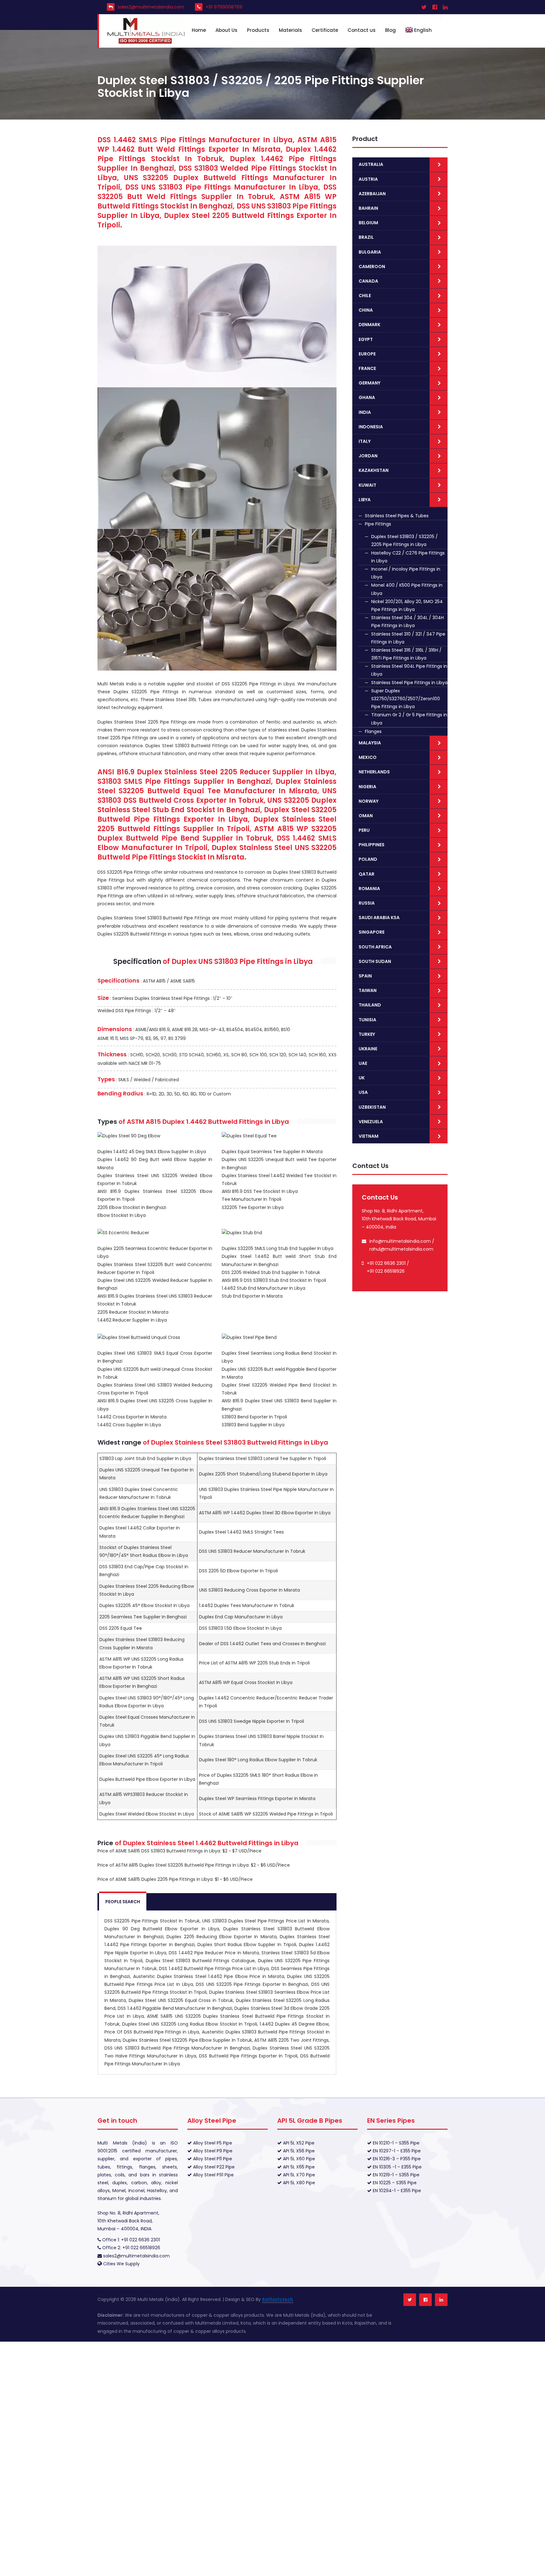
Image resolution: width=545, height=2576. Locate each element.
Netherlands (374, 772)
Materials (290, 30)
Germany (369, 383)
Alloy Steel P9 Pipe (212, 2151)
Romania (369, 889)
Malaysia (370, 743)
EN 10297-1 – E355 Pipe (396, 2151)
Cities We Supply (121, 2264)
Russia (367, 903)
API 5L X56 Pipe (298, 2151)
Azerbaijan (372, 194)
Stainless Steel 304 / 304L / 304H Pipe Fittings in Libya (407, 622)
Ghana (367, 397)
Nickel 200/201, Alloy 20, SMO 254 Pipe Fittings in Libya (407, 605)
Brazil (366, 237)
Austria (368, 179)
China (366, 310)
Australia (371, 164)
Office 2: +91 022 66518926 (131, 2248)
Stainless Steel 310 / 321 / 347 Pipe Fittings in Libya (408, 638)
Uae (363, 1063)
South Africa (375, 947)
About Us (226, 30)
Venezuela (371, 1122)
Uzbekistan (372, 1107)
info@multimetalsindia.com (400, 1241)
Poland (368, 859)
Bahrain (368, 208)
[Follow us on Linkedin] (441, 2300)
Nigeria (367, 787)
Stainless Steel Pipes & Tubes (397, 516)
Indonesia (371, 427)
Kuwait (367, 485)
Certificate (325, 30)
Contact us (362, 30)
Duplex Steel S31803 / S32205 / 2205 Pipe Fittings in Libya (404, 540)
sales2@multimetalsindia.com (151, 7)
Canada (368, 281)
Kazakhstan (374, 470)
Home (199, 30)
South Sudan (375, 961)
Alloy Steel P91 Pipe (213, 2175)
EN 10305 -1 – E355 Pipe (397, 2167)
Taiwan (368, 990)
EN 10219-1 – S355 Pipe (396, 2175)
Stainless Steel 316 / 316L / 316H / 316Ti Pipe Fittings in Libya (406, 654)
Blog (390, 30)
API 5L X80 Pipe (298, 2183)
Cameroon (372, 267)
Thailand (370, 1005)
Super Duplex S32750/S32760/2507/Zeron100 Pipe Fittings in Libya (406, 699)
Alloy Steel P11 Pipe (212, 2159)
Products (258, 30)
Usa (363, 1092)
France (367, 368)
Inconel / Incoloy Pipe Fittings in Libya (406, 573)
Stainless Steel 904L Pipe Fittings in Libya (409, 670)
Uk (362, 1078)
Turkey (367, 1034)
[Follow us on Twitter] (410, 2300)
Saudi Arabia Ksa (379, 918)
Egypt (366, 339)
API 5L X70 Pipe (298, 2175)
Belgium (368, 223)
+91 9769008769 (224, 7)
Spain (365, 976)
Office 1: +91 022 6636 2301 (130, 2240)
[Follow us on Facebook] (425, 2300)
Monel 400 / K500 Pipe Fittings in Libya (407, 589)
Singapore (372, 932)
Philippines (372, 845)
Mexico (368, 757)
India (365, 412)
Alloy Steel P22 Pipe (213, 2167)
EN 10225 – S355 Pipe (394, 2183)
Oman (366, 816)
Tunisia (367, 1020)
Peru (364, 830)
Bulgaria (370, 252)
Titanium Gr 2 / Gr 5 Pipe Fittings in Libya (409, 719)
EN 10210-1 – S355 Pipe (396, 2143)
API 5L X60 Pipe (298, 2159)
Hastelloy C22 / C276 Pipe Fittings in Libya (408, 557)
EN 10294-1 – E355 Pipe (396, 2191)
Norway (369, 801)
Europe (367, 354)
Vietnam (369, 1136)
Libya (365, 500)
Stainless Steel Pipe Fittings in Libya (409, 683)
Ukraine (368, 1049)
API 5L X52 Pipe (298, 2143)
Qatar (366, 874)
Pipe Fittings (378, 524)
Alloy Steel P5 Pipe (212, 2143)
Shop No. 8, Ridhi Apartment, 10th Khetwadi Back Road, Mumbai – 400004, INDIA (128, 2221)
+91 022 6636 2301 (386, 1263)
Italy (365, 441)
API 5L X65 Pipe (298, 2167)
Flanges (373, 731)
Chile (365, 296)
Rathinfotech (278, 2299)
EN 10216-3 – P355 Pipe (396, 2159)
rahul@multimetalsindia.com (401, 1249)
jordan (368, 456)
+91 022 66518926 (386, 1271)
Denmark (369, 325)
